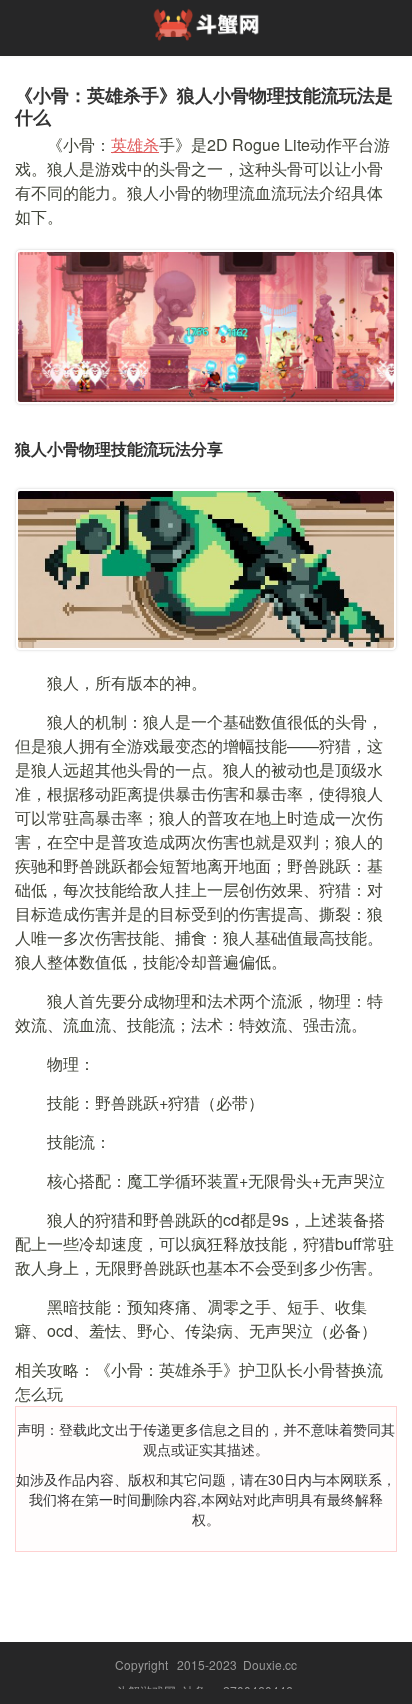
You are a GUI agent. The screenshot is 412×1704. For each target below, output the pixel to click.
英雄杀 (135, 144)
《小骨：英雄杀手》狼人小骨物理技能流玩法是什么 (204, 106)
